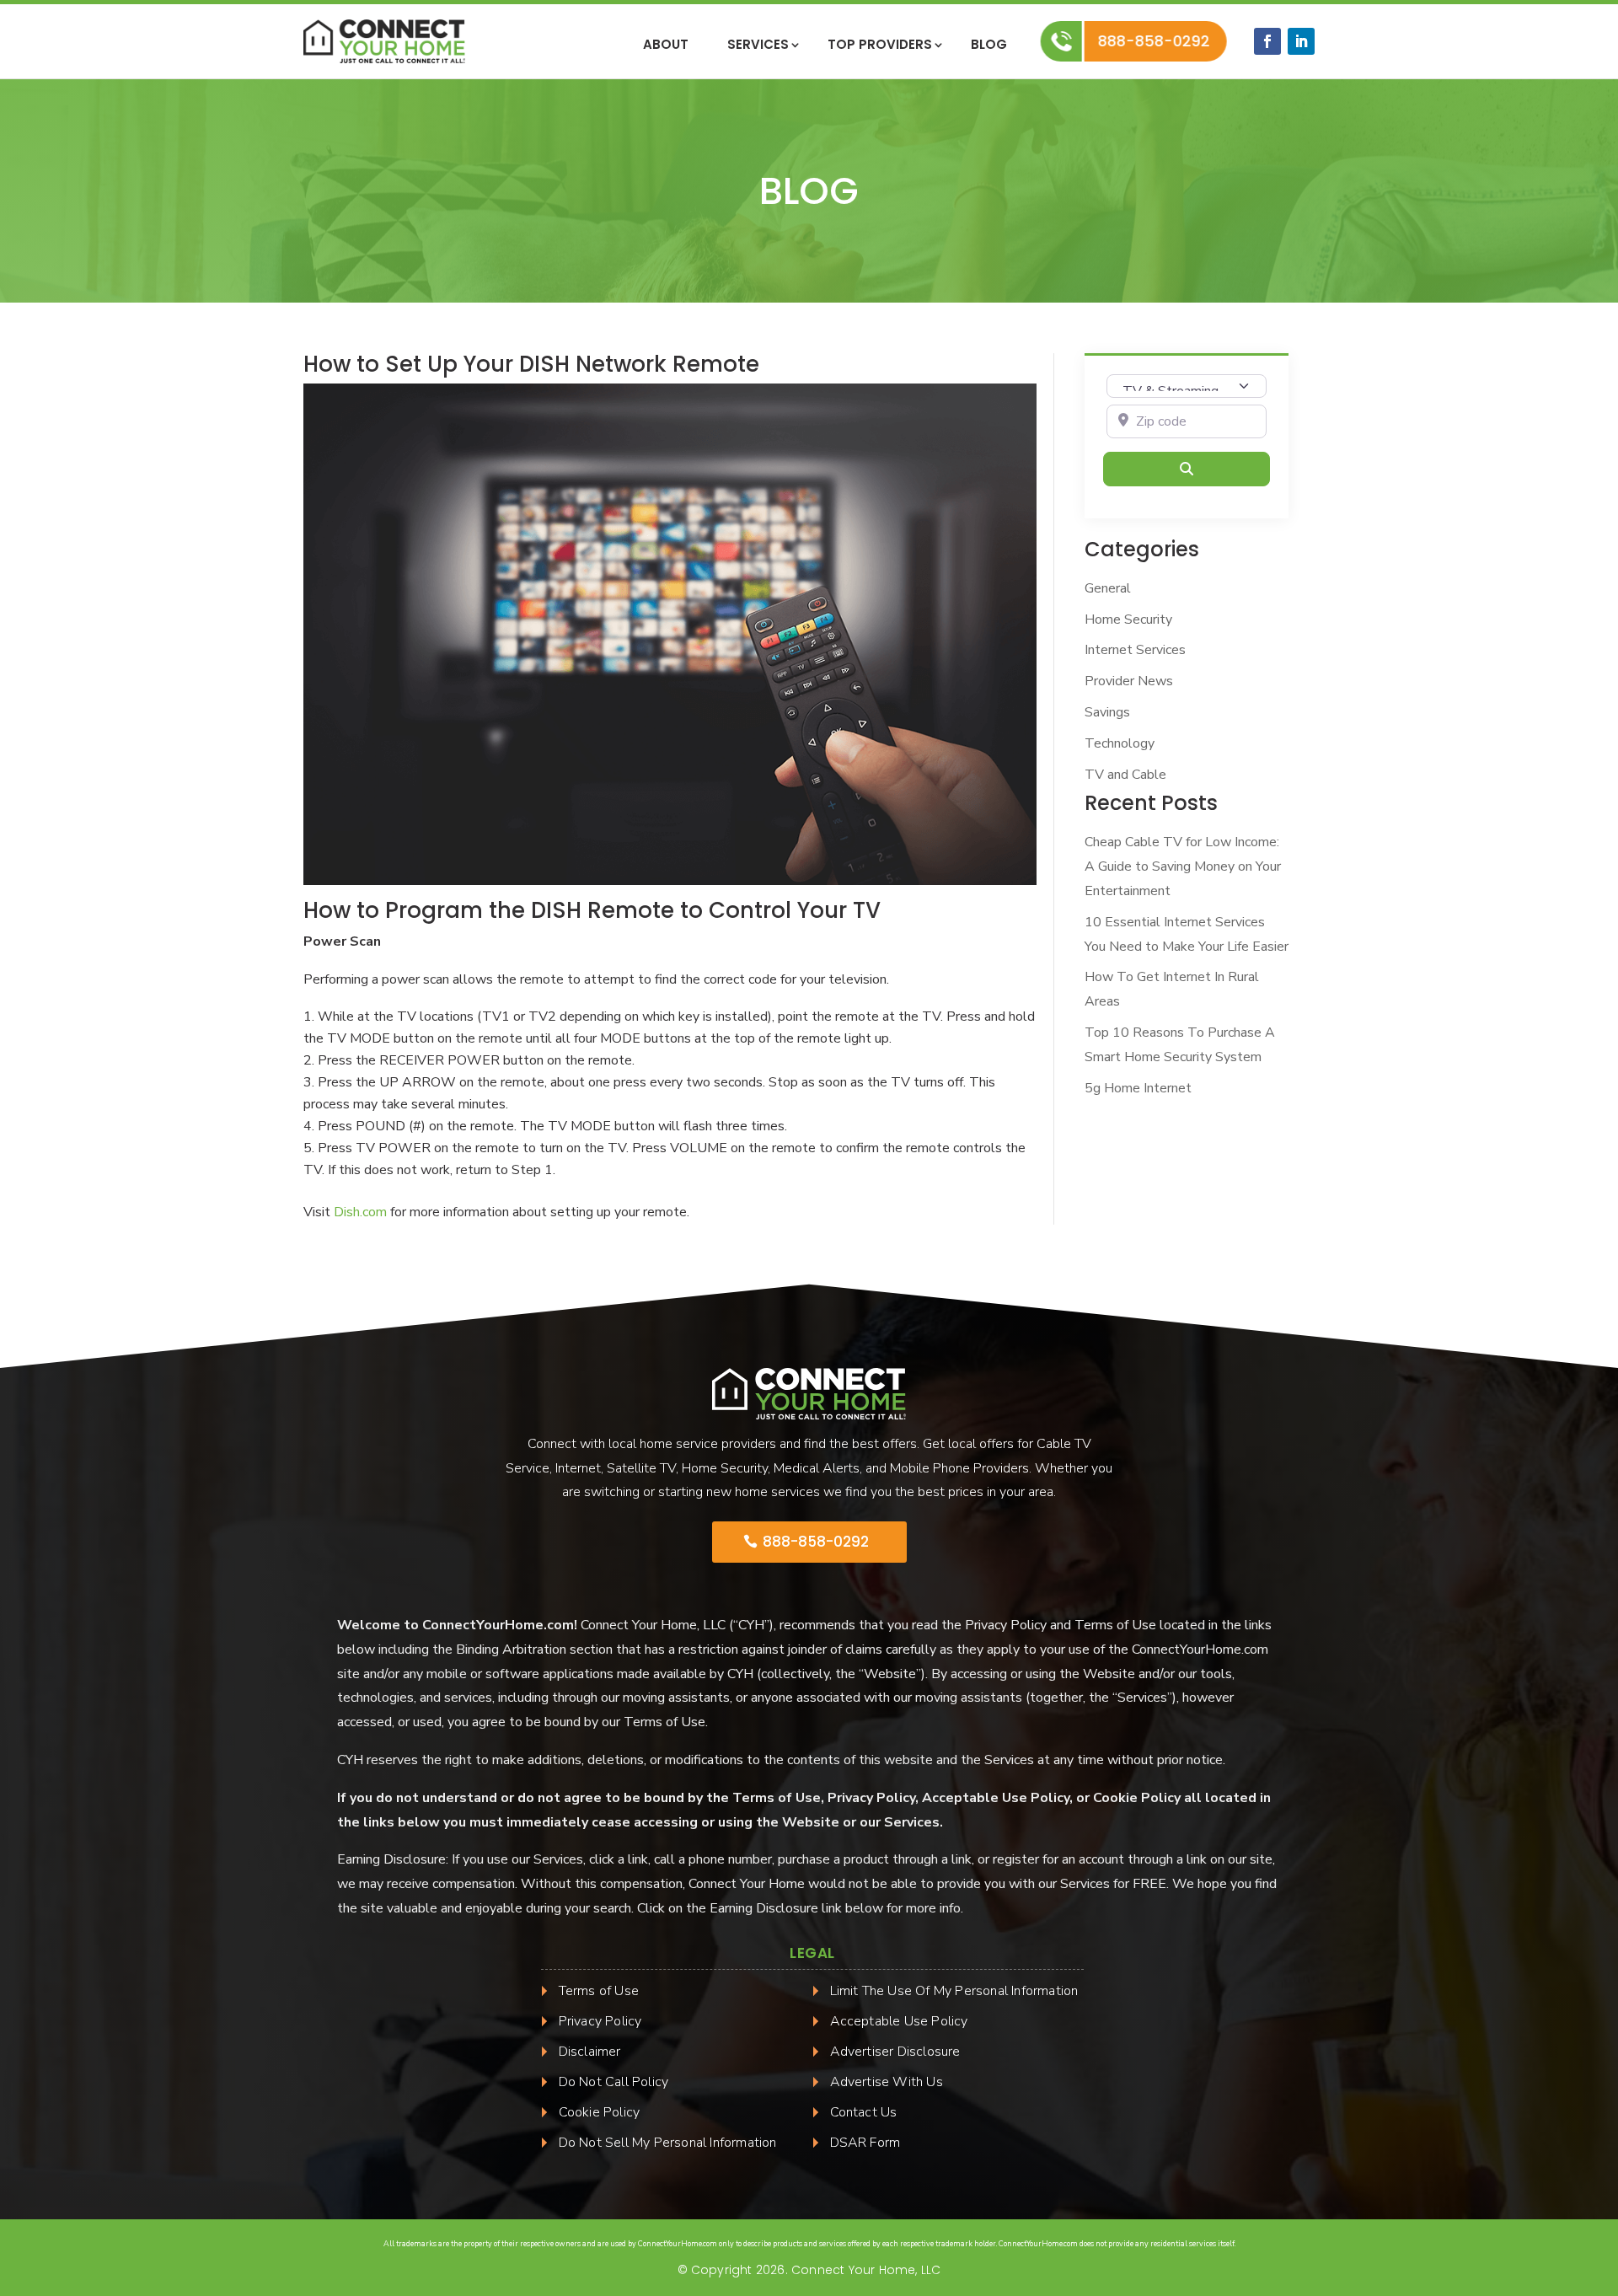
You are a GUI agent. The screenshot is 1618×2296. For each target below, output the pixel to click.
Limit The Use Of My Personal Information (954, 1991)
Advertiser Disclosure (895, 2052)
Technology (1120, 743)
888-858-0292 (1153, 41)
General (1108, 588)
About (666, 46)
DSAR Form (865, 2143)
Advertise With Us (887, 2082)
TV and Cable (1125, 775)
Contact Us (864, 2112)
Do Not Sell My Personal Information (668, 2143)
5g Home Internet (1138, 1088)
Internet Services (1135, 650)
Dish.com (360, 1212)
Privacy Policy (600, 2021)
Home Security (1128, 620)
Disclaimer (590, 2052)
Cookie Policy (600, 2112)
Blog (989, 46)
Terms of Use (599, 1991)
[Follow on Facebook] (1267, 41)
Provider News (1129, 681)
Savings (1107, 712)
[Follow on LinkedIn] (1301, 41)
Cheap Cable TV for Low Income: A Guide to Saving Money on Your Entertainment (1183, 866)
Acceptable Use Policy (899, 2021)
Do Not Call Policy (614, 2082)
